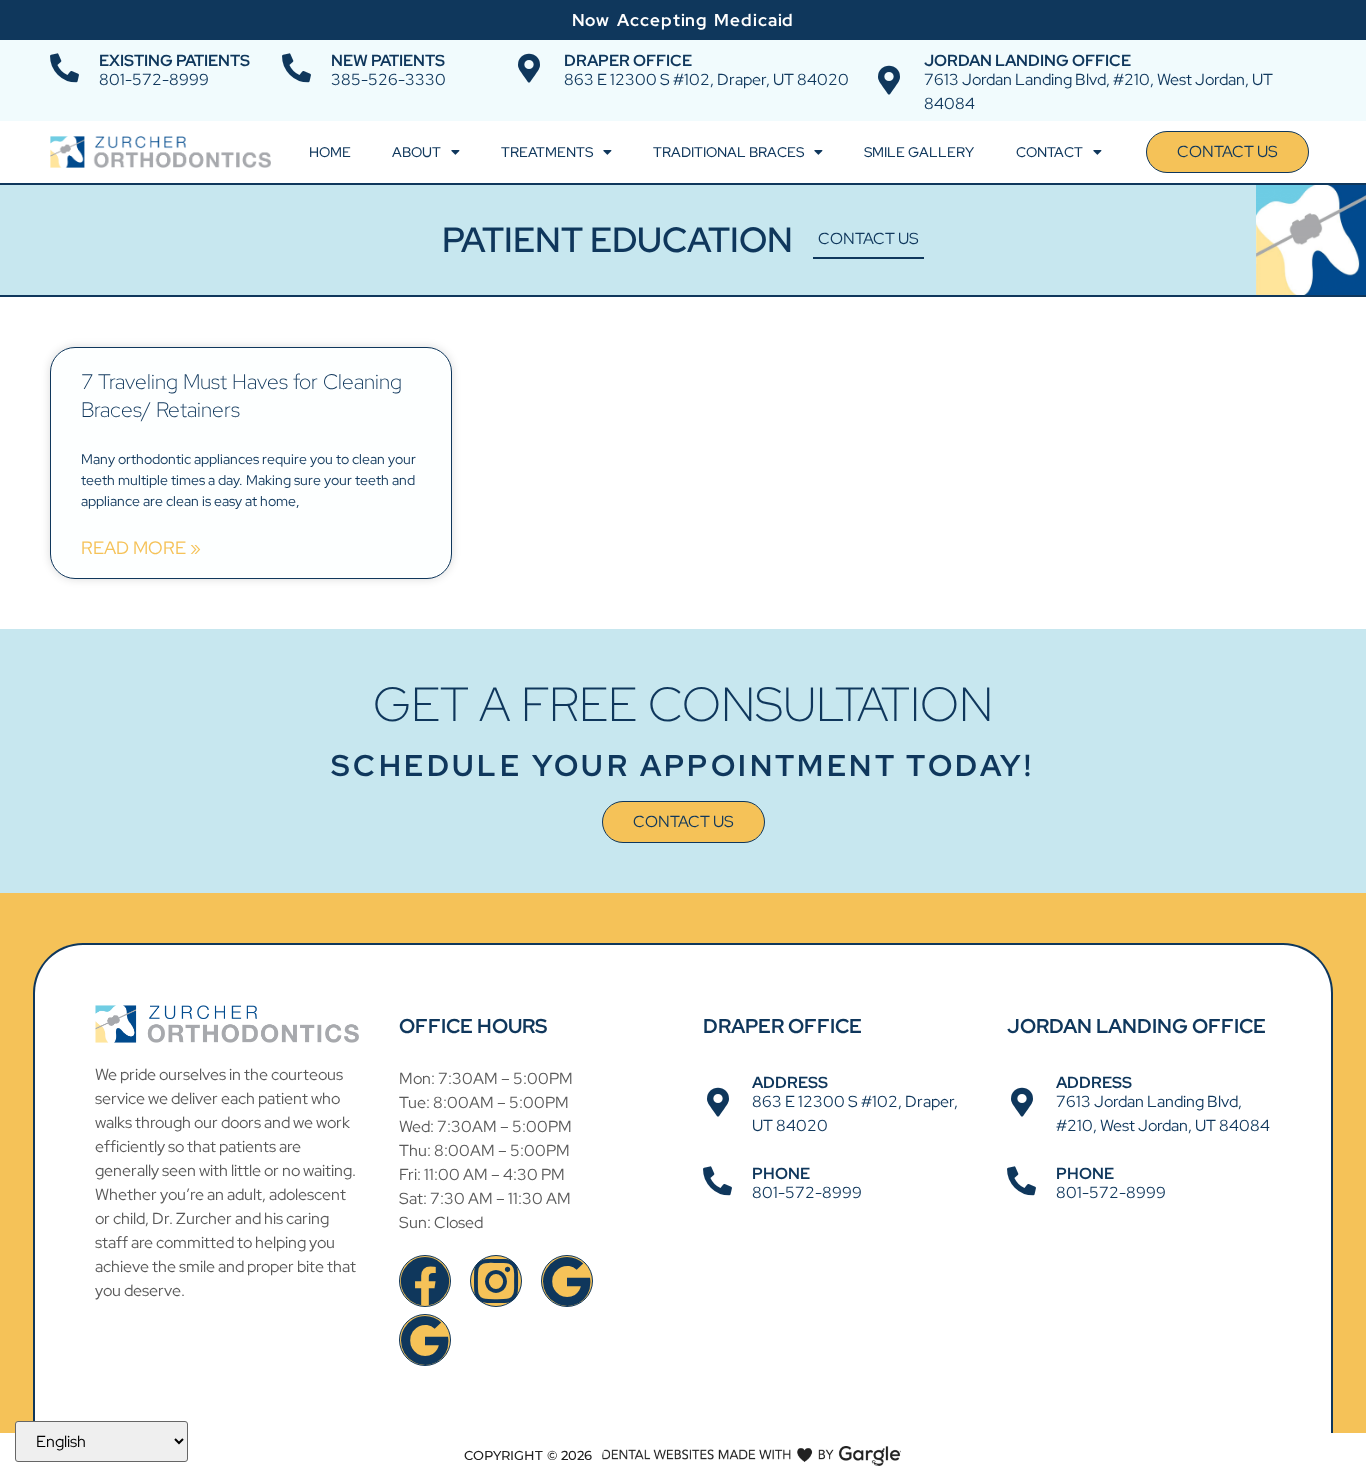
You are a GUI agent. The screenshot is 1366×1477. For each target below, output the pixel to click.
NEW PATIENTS (388, 60)
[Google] (567, 1281)
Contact (1049, 152)
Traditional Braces (728, 152)
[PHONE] (717, 1181)
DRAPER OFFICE (628, 60)
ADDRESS (790, 1082)
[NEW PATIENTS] (296, 68)
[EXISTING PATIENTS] (64, 68)
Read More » (141, 548)
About (416, 152)
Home (330, 152)
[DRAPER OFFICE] (529, 68)
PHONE (781, 1173)
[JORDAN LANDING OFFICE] (889, 80)
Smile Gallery (919, 152)
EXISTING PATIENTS (174, 60)
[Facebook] (425, 1281)
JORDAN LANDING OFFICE (1027, 60)
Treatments (547, 152)
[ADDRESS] (717, 1102)
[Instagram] (496, 1281)
